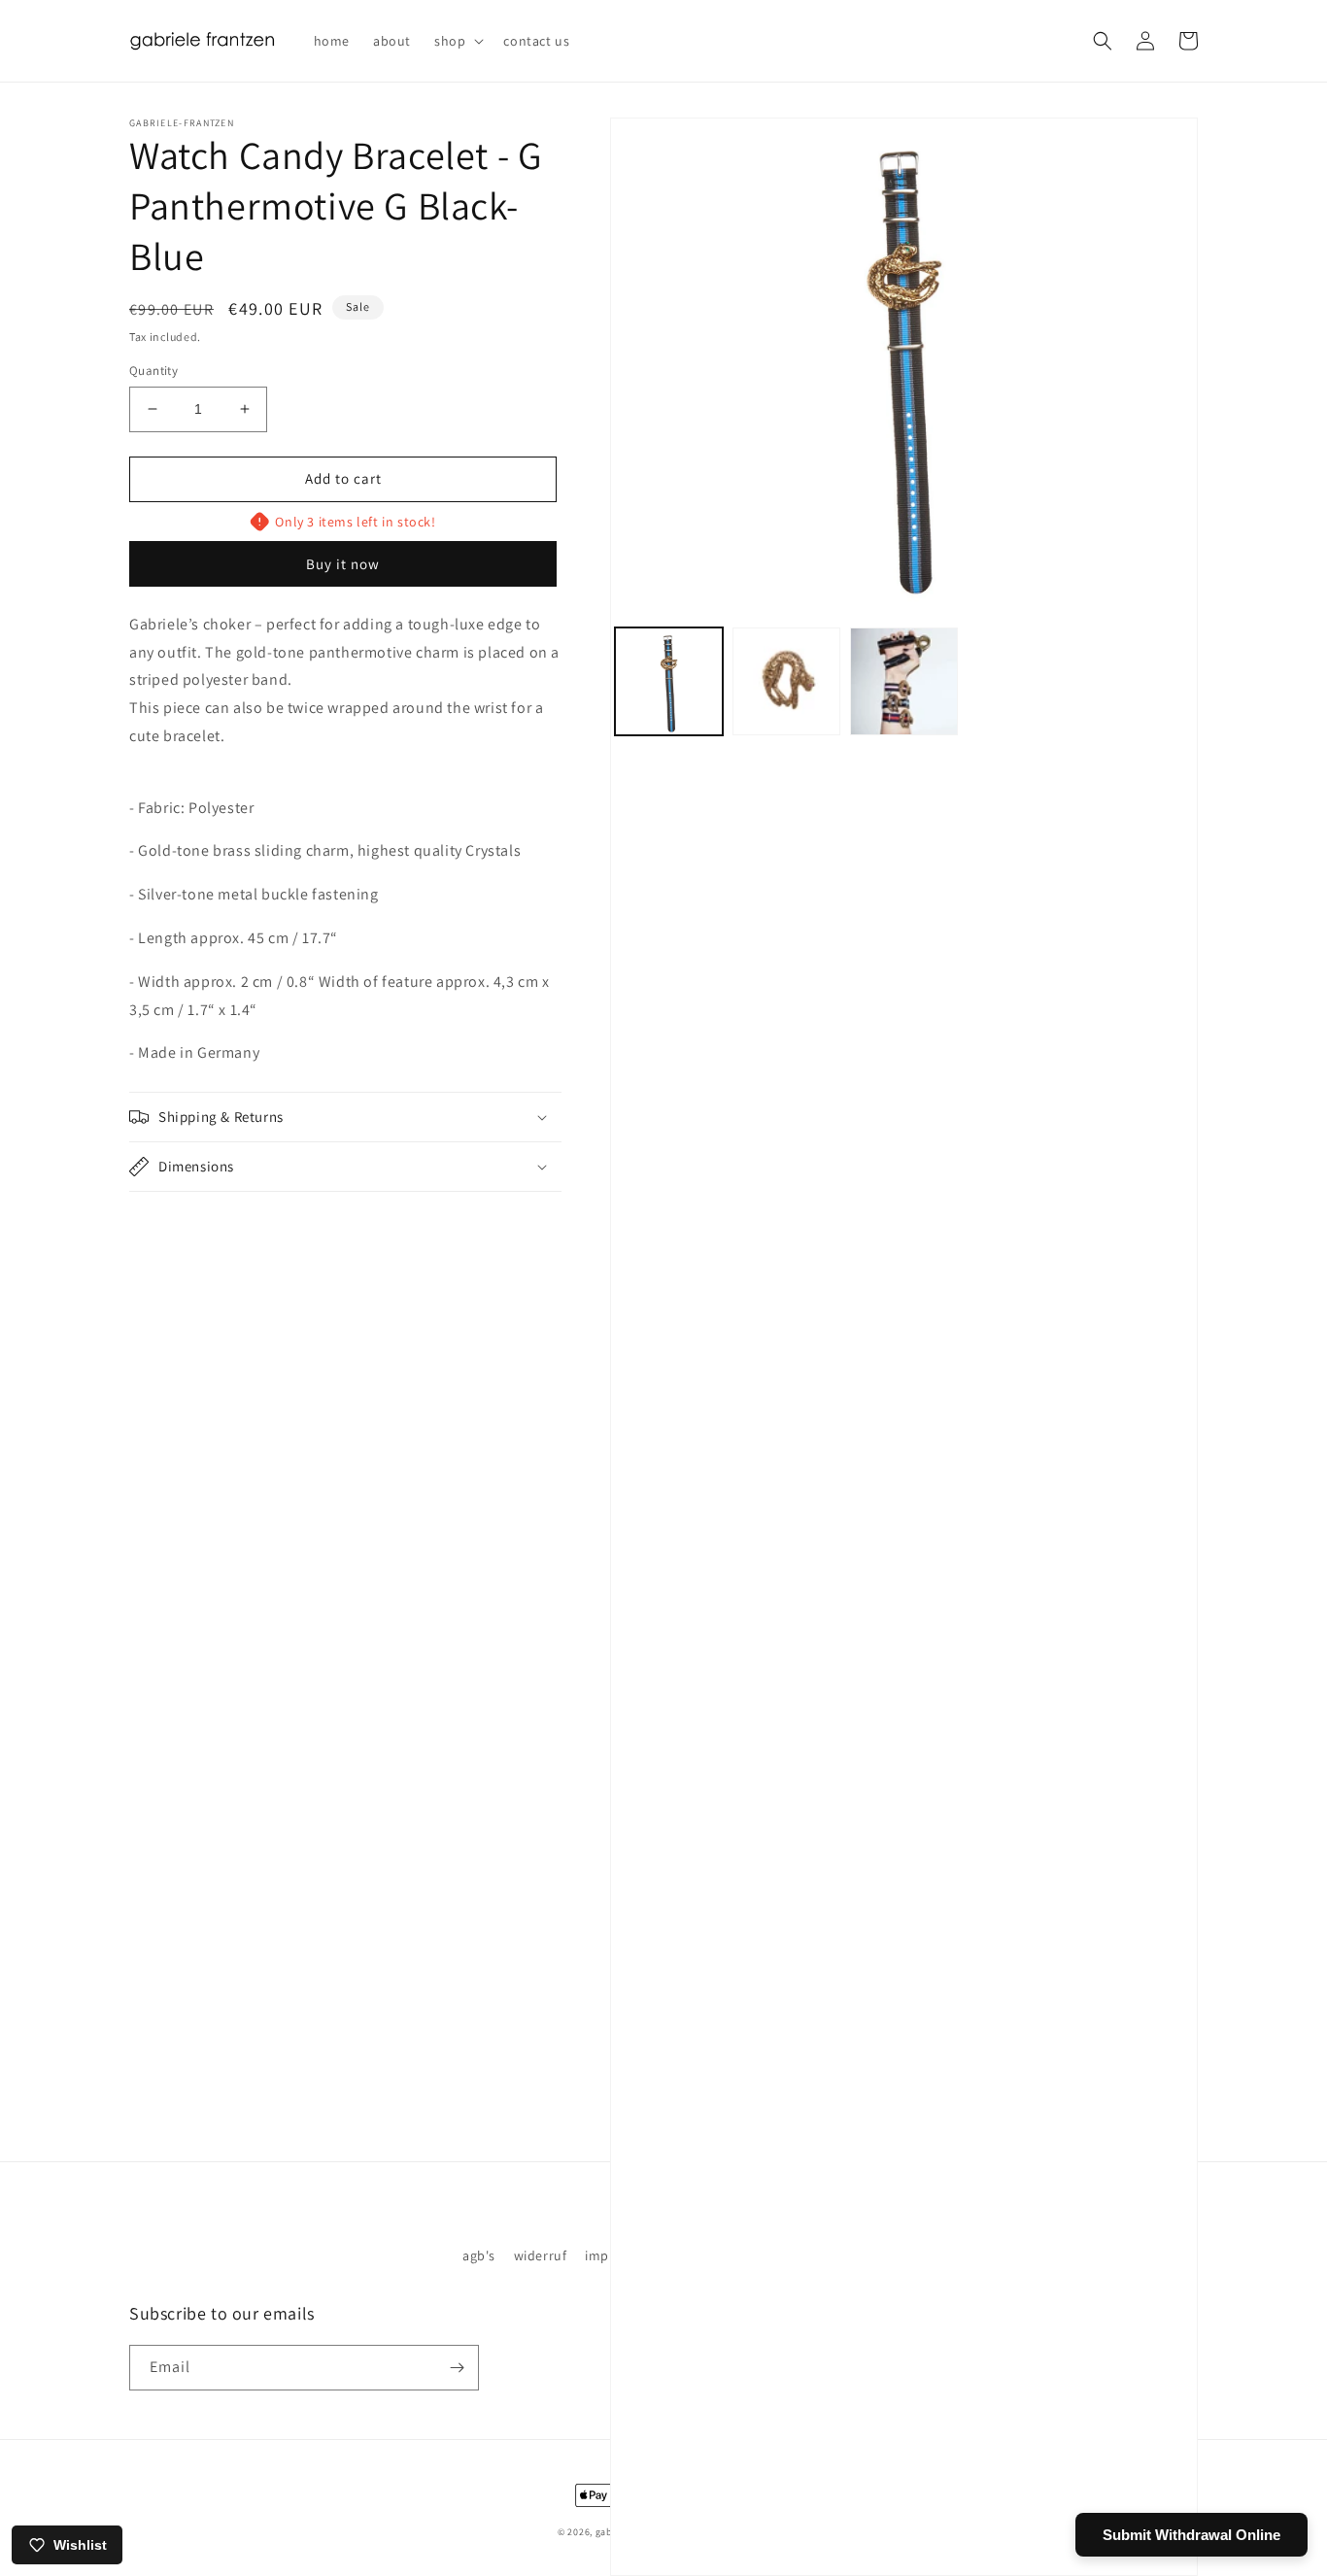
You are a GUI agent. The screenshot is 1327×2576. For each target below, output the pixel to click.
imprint (608, 2255)
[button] (457, 41)
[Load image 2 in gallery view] (786, 681)
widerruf (541, 2255)
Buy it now (343, 564)
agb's (479, 2255)
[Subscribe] (457, 2368)
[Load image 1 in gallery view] (669, 681)
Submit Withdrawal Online (1191, 2535)
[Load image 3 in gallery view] (904, 681)
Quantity (153, 371)
